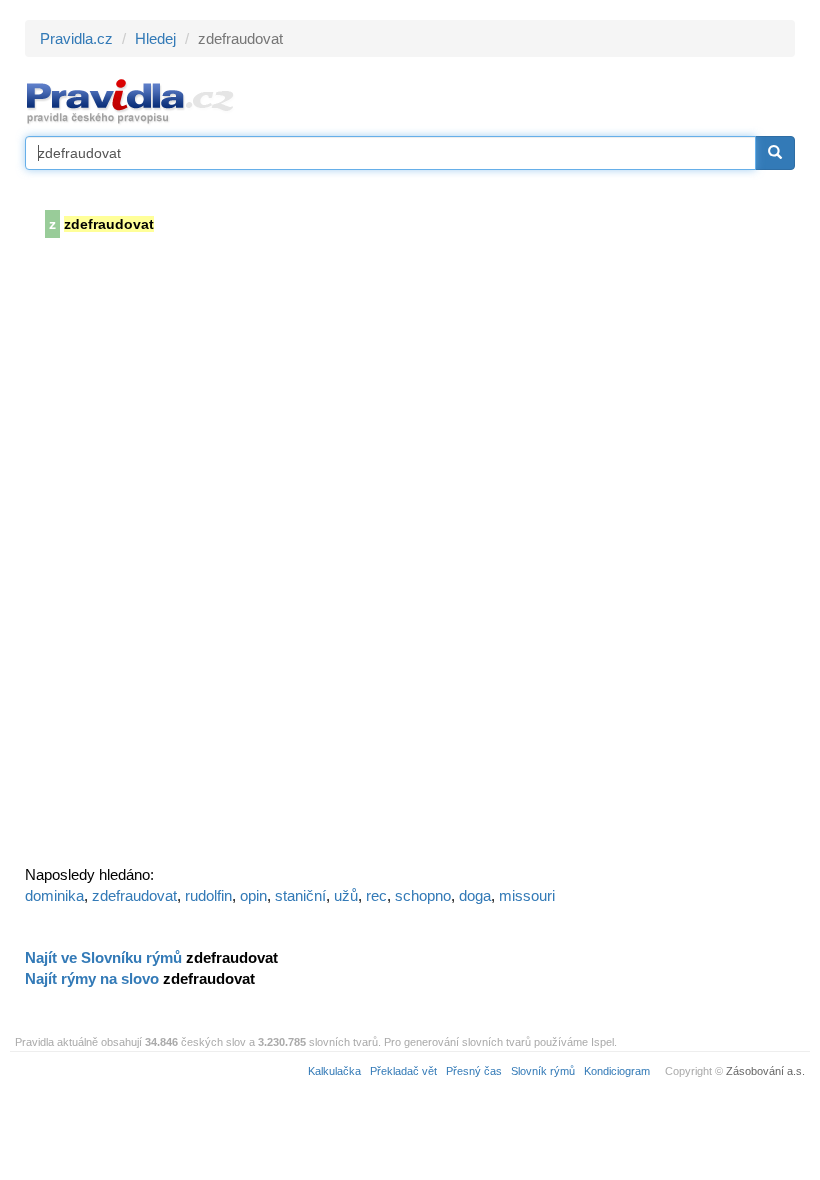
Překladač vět (403, 1071)
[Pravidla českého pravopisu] (130, 100)
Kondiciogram (617, 1071)
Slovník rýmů (543, 1071)
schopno (423, 895)
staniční (300, 895)
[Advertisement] (175, 558)
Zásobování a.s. (765, 1071)
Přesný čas (474, 1071)
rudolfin (208, 895)
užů (346, 895)
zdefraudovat (134, 895)
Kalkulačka (334, 1071)
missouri (527, 895)
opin (253, 895)
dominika (54, 895)
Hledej (155, 38)
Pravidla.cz (76, 38)
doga (475, 895)
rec (376, 895)
